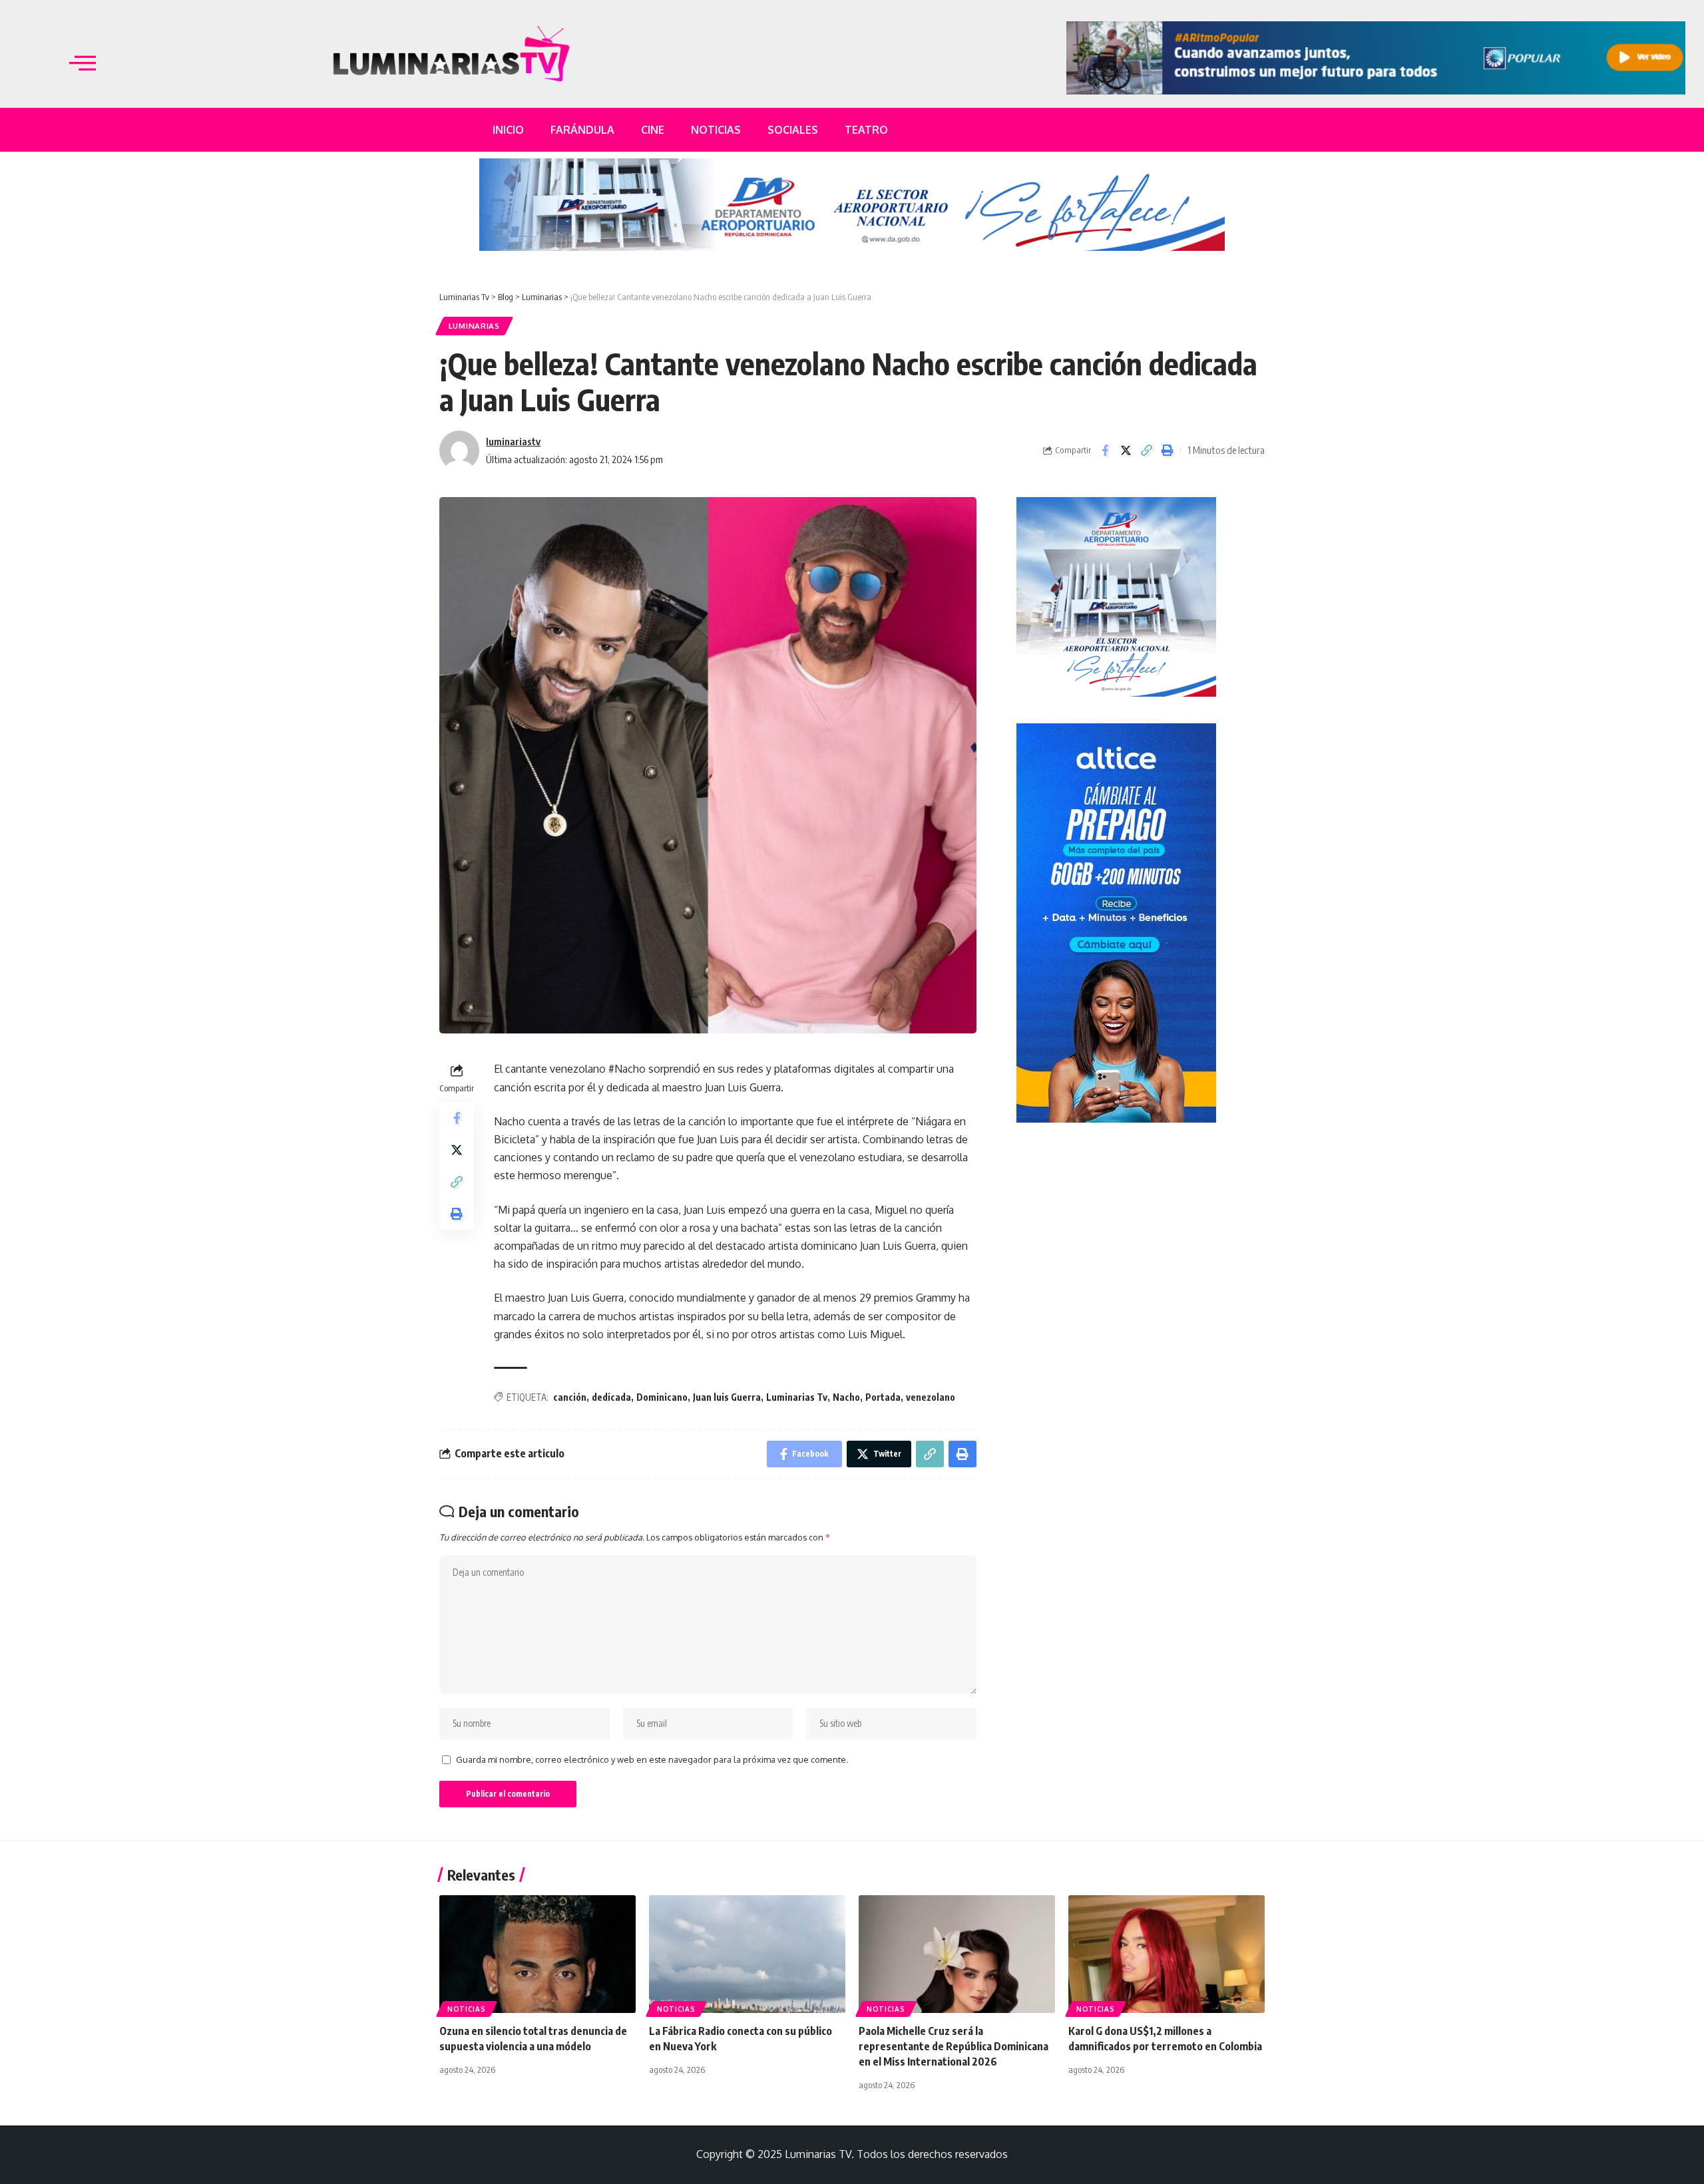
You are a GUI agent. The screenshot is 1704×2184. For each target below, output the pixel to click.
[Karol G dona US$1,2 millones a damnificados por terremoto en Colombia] (1167, 1954)
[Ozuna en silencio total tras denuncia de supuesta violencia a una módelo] (537, 1954)
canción (570, 1397)
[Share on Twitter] (1126, 451)
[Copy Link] (1146, 451)
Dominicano (662, 1397)
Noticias (467, 2009)
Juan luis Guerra (727, 1397)
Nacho (846, 1397)
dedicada (611, 1397)
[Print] (1167, 451)
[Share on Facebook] (1105, 451)
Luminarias (474, 326)
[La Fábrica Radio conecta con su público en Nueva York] (747, 1954)
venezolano (931, 1397)
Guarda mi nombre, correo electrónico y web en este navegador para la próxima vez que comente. (652, 1759)
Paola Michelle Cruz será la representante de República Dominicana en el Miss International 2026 (954, 2046)
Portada (883, 1397)
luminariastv (513, 441)
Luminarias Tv (797, 1397)
